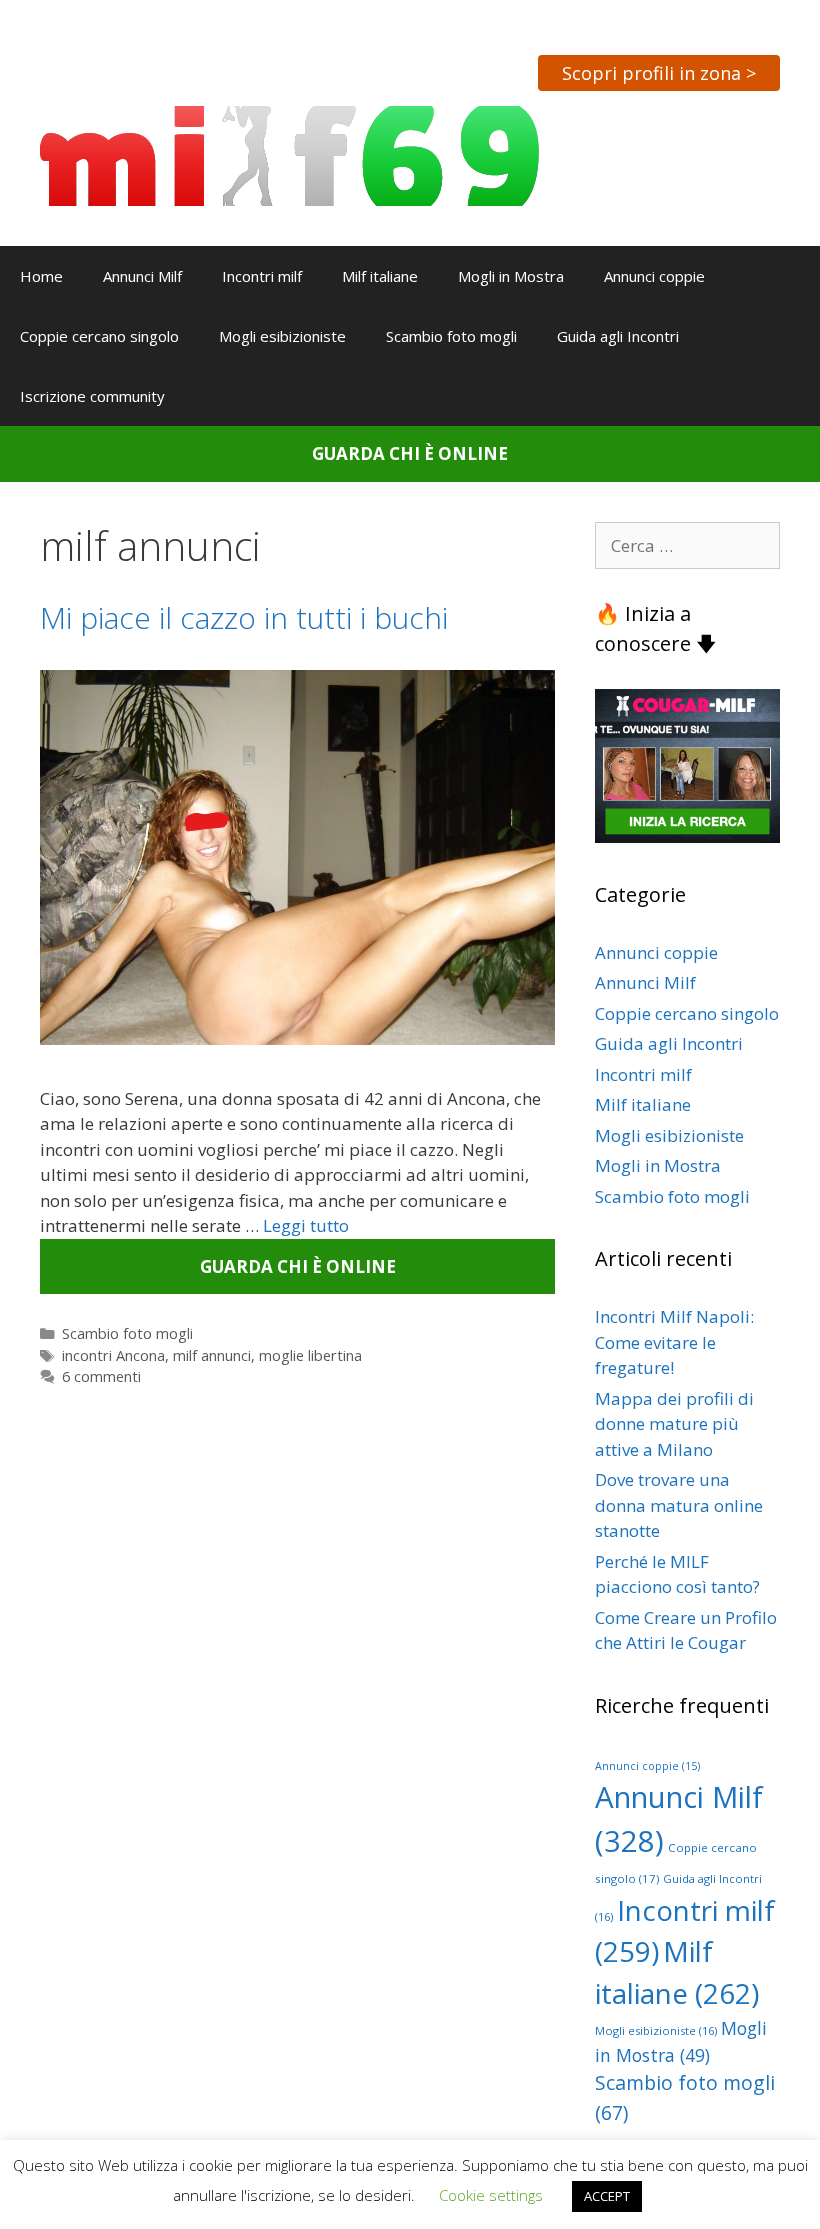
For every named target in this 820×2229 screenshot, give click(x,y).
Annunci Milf (142, 276)
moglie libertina (310, 1355)
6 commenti (101, 1376)
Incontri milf (262, 276)
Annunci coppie (654, 276)
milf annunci (212, 1355)
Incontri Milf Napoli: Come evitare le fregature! (674, 1342)
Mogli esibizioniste (282, 336)
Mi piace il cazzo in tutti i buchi (244, 617)
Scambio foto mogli (451, 336)
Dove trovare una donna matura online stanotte (679, 1505)
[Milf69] (289, 154)
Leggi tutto (306, 1225)
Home (41, 276)
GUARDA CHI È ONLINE (410, 453)
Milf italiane (380, 276)
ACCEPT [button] (607, 2196)
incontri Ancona (113, 1355)
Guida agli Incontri (618, 336)
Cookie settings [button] (491, 2195)
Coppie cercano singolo (99, 336)
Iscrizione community (92, 396)
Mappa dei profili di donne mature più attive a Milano (674, 1424)
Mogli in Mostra (511, 276)
